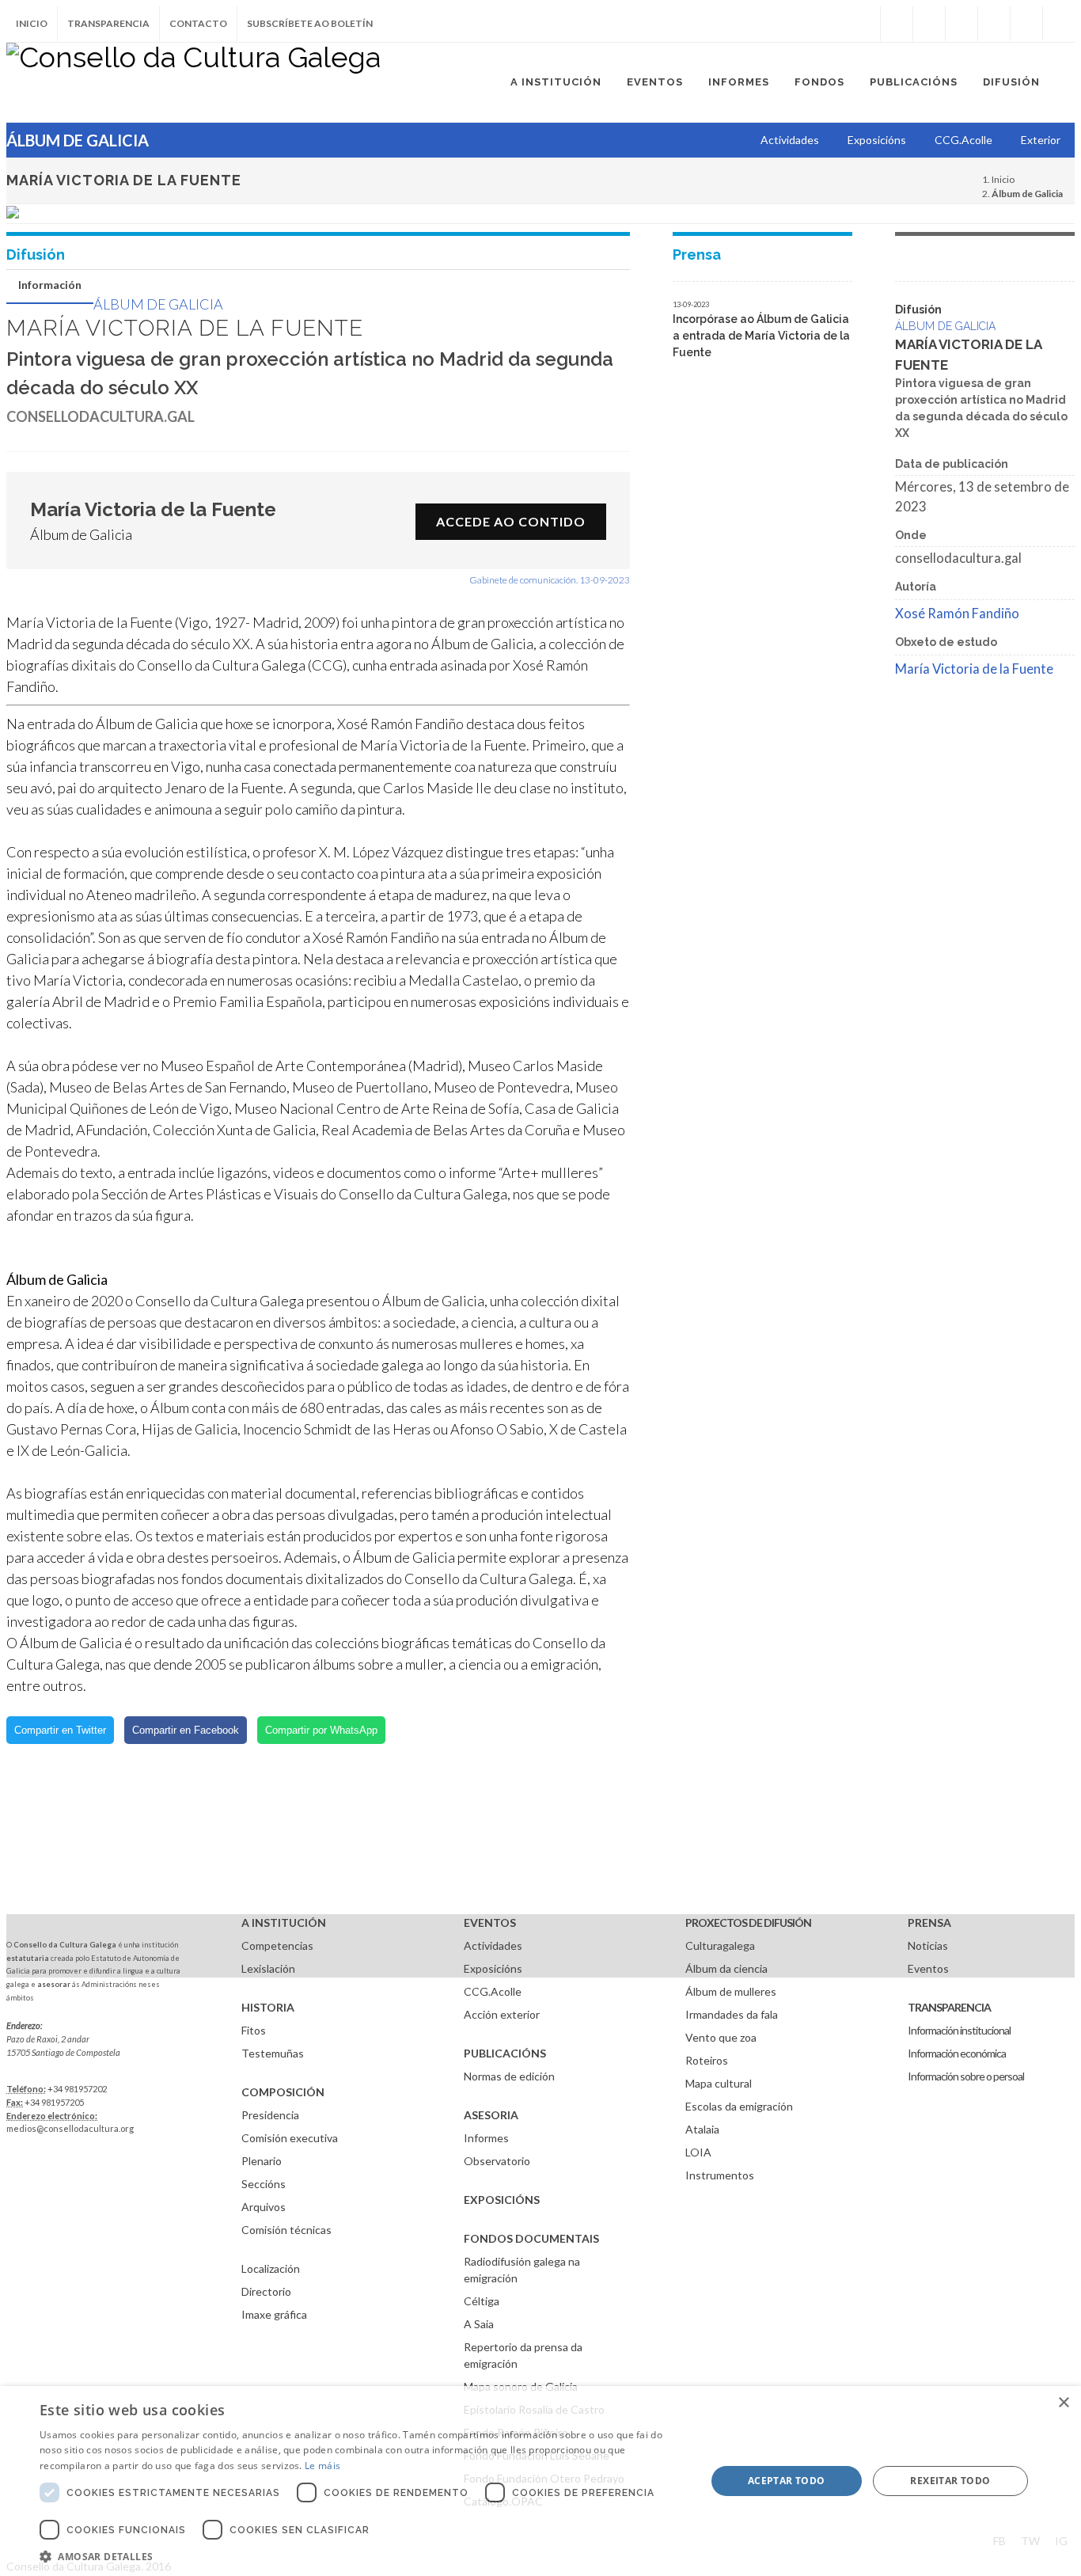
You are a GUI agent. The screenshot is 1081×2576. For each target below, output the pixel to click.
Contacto (198, 23)
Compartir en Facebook (186, 1730)
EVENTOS (490, 1923)
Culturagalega (720, 1945)
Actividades (493, 1945)
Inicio (32, 23)
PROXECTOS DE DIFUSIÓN (748, 1923)
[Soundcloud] (962, 24)
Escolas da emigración (739, 2106)
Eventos (928, 1968)
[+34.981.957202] (1026, 24)
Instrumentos (720, 2175)
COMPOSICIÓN (283, 2092)
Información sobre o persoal (966, 2076)
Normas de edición (509, 2076)
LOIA (698, 2152)
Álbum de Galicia (158, 304)
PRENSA (929, 1923)
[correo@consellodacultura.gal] (1059, 24)
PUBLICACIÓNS (505, 2053)
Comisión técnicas (286, 2230)
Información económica (957, 2053)
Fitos (254, 2030)
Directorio (266, 2291)
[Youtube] (994, 24)
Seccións (264, 2184)
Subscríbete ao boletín (310, 23)
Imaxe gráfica (274, 2314)
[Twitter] (929, 24)
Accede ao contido (511, 521)
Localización (271, 2268)
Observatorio (497, 2161)
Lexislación (268, 1968)
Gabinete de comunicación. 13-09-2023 (550, 580)
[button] (362, 2556)
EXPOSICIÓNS (502, 2200)
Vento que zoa (721, 2037)
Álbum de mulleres (731, 1991)
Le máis (322, 2466)
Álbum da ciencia (726, 1968)
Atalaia (702, 2129)
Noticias (928, 1945)
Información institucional (959, 2030)
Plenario (262, 2161)
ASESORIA (491, 2115)
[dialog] (540, 2481)
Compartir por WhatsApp (321, 1730)
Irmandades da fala (732, 2014)
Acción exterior (502, 2014)
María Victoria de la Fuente (974, 669)
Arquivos (264, 2207)
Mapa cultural (719, 2083)
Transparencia (108, 23)
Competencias (277, 1945)
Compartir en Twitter (60, 1730)
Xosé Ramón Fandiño (957, 614)
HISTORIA (268, 2007)
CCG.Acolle (493, 1991)
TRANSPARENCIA (949, 2007)
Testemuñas (273, 2053)
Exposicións (493, 1968)
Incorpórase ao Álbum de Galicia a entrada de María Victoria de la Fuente (761, 336)
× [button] (1063, 2403)
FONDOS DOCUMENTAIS (531, 2238)
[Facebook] (897, 24)
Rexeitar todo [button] (950, 2481)
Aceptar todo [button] (787, 2481)
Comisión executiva (290, 2138)
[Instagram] (864, 24)
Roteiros (707, 2060)
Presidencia (270, 2115)
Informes (486, 2138)
